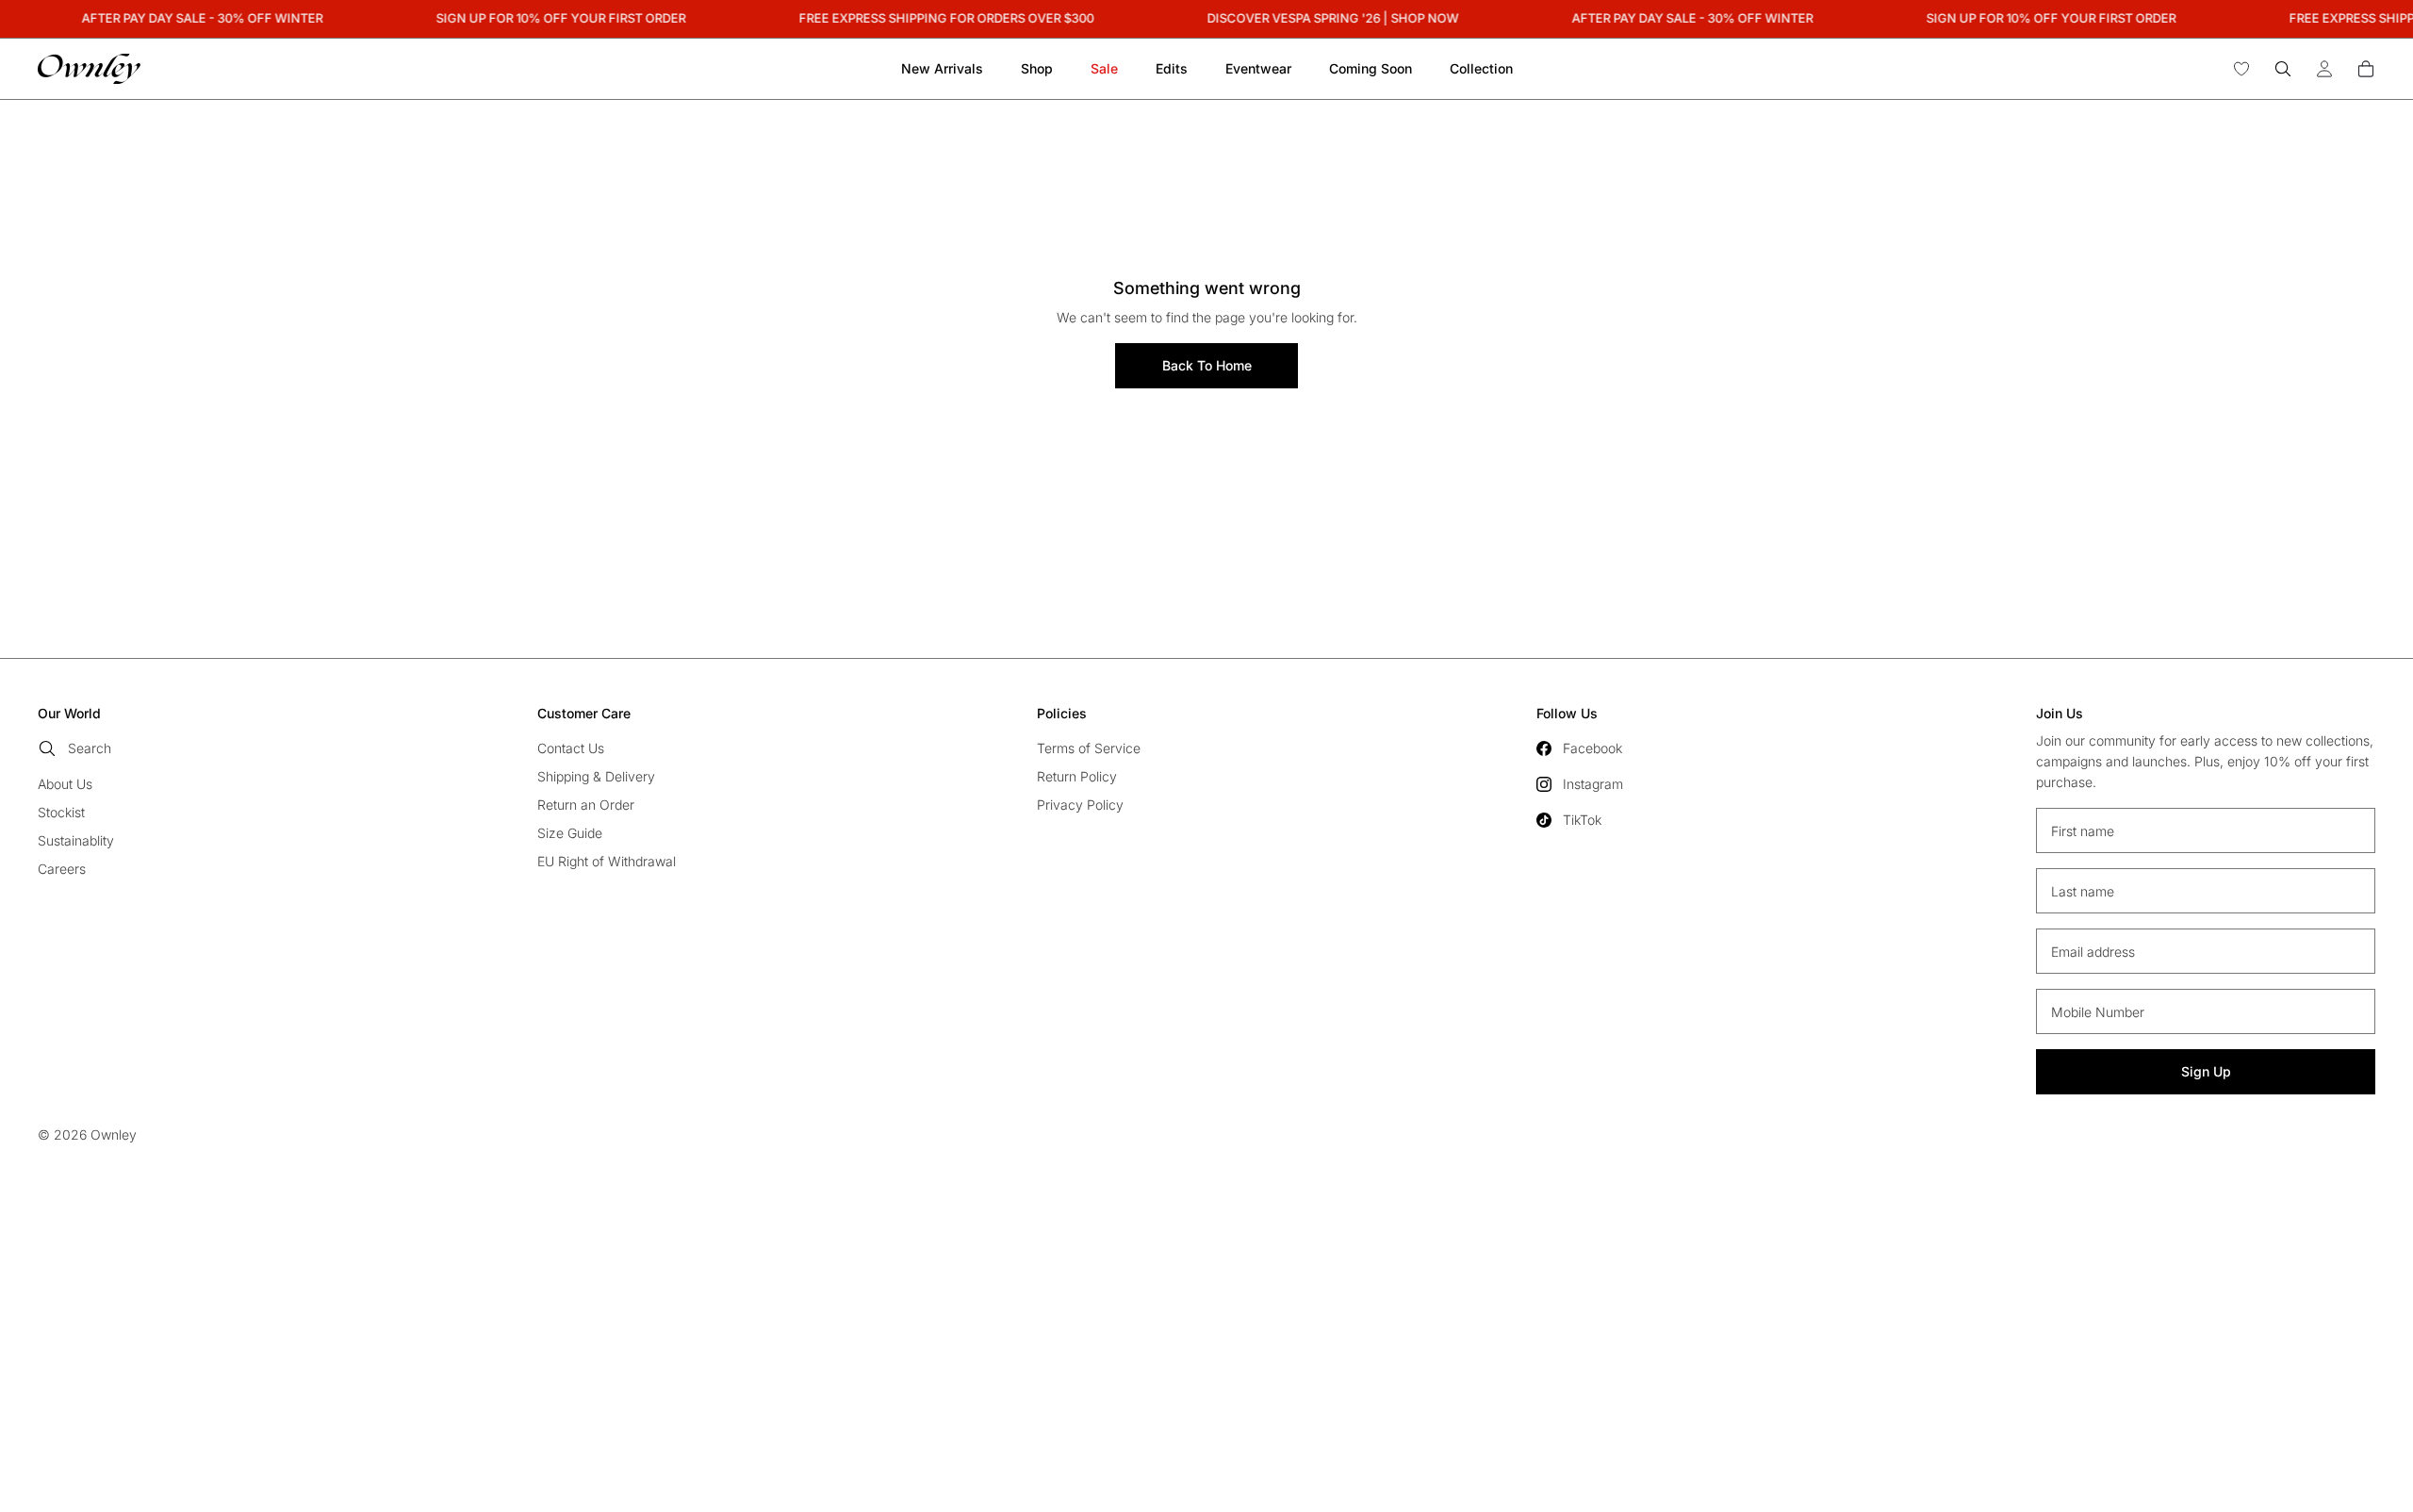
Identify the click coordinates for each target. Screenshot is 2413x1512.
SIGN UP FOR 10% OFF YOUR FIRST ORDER (553, 18)
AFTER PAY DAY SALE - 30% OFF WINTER (194, 18)
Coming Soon (1371, 68)
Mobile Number (2098, 1012)
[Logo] (89, 69)
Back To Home (1207, 365)
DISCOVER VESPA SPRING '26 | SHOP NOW (1325, 18)
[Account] (2324, 69)
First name (2083, 831)
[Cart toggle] (2366, 69)
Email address (2093, 952)
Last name (2083, 891)
